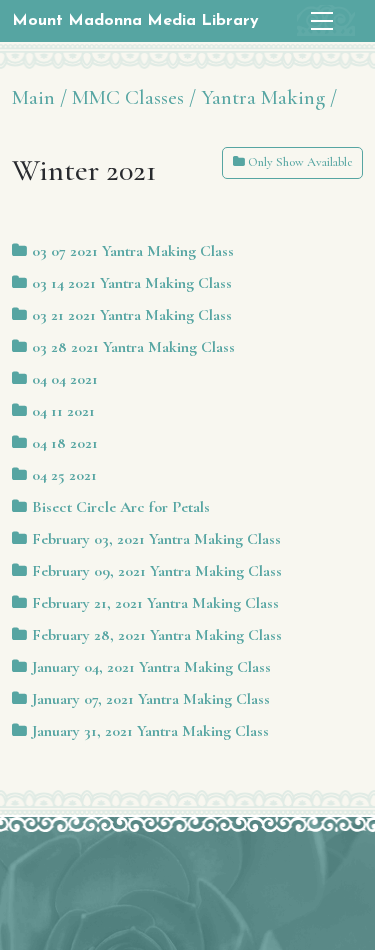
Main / (39, 97)
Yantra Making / (269, 97)
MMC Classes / (134, 97)
